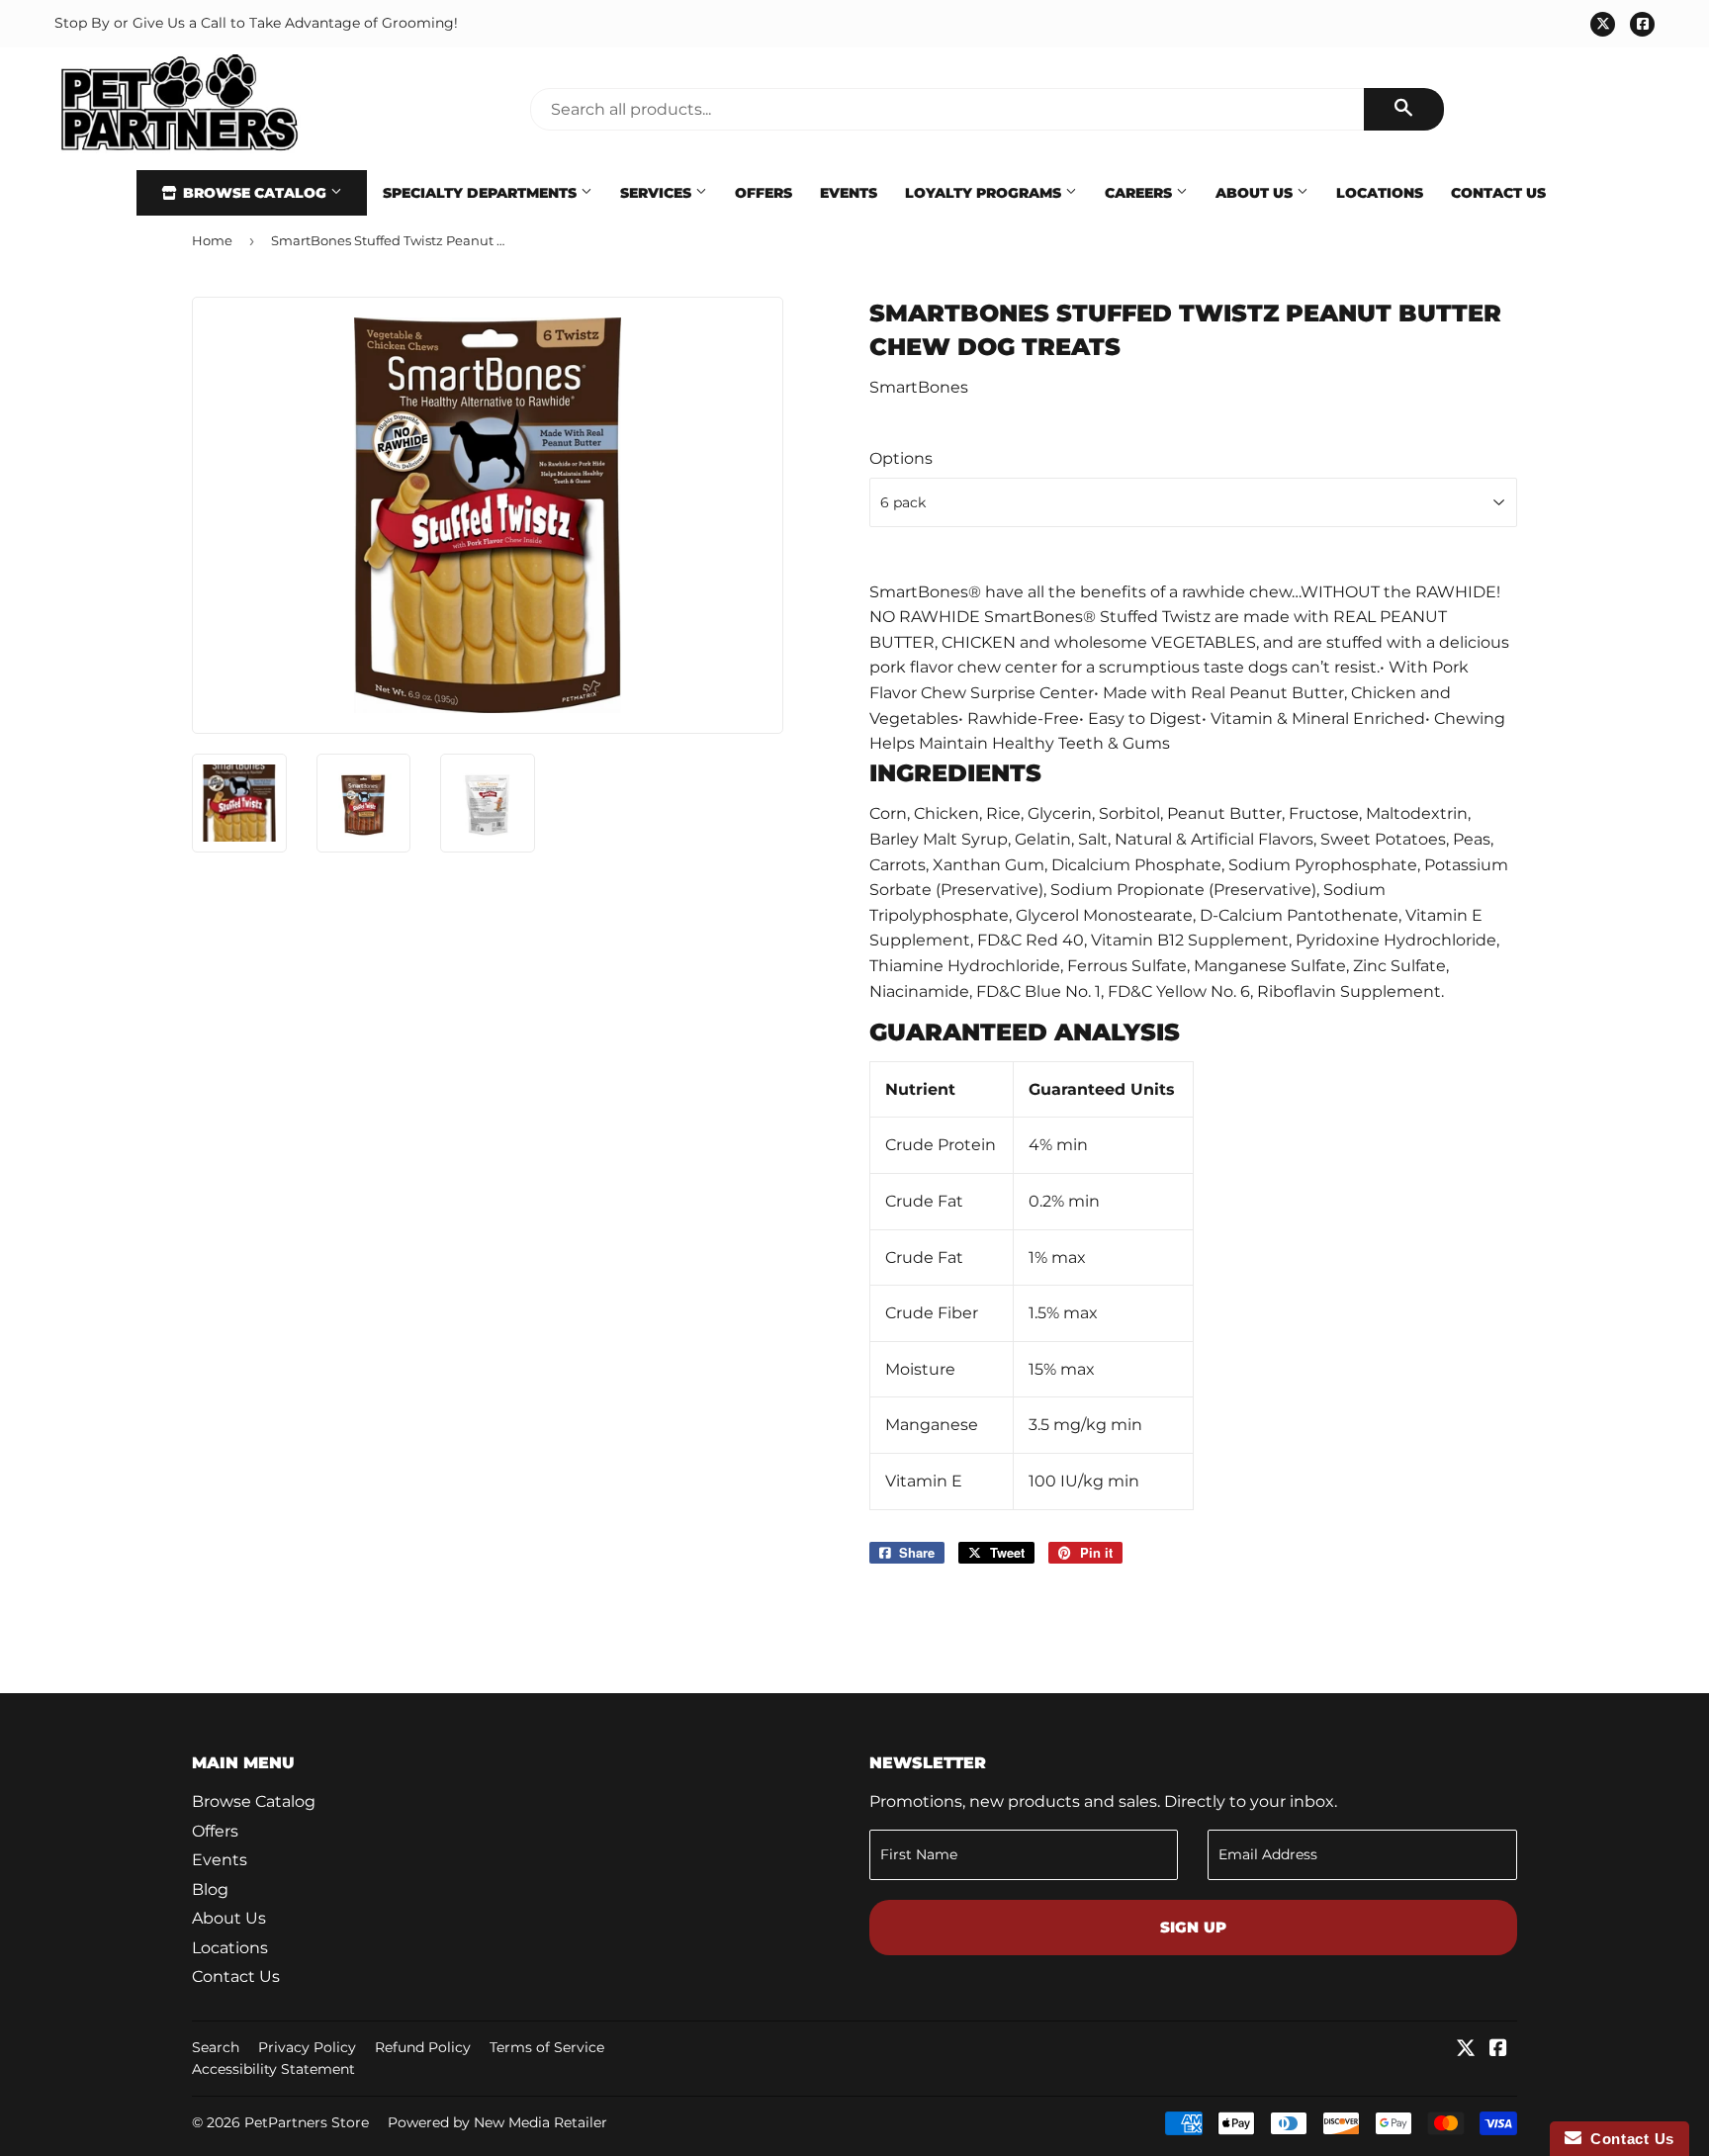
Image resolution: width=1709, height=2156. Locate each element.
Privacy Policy (307, 2047)
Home (212, 240)
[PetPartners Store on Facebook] (1498, 2050)
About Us (1256, 193)
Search (216, 2047)
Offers (764, 193)
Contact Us (1498, 193)
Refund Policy (423, 2047)
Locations (1380, 193)
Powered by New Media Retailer (497, 2122)
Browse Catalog (255, 193)
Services (658, 193)
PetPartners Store (307, 2122)
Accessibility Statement (273, 2069)
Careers (1140, 193)
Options (901, 458)
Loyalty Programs (985, 193)
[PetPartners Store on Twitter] (1466, 2050)
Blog (210, 1889)
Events (849, 193)
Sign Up (1193, 1927)
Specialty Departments (482, 193)
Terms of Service (547, 2047)
